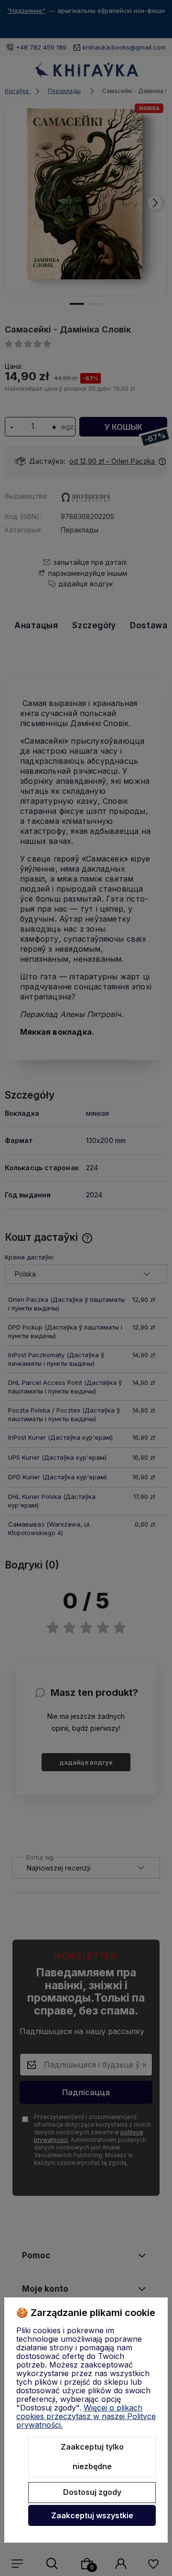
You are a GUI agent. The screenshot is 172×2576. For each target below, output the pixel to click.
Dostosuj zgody (92, 2492)
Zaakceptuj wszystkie (92, 2515)
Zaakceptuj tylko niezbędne (92, 2457)
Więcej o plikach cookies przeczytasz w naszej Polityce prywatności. (86, 2416)
